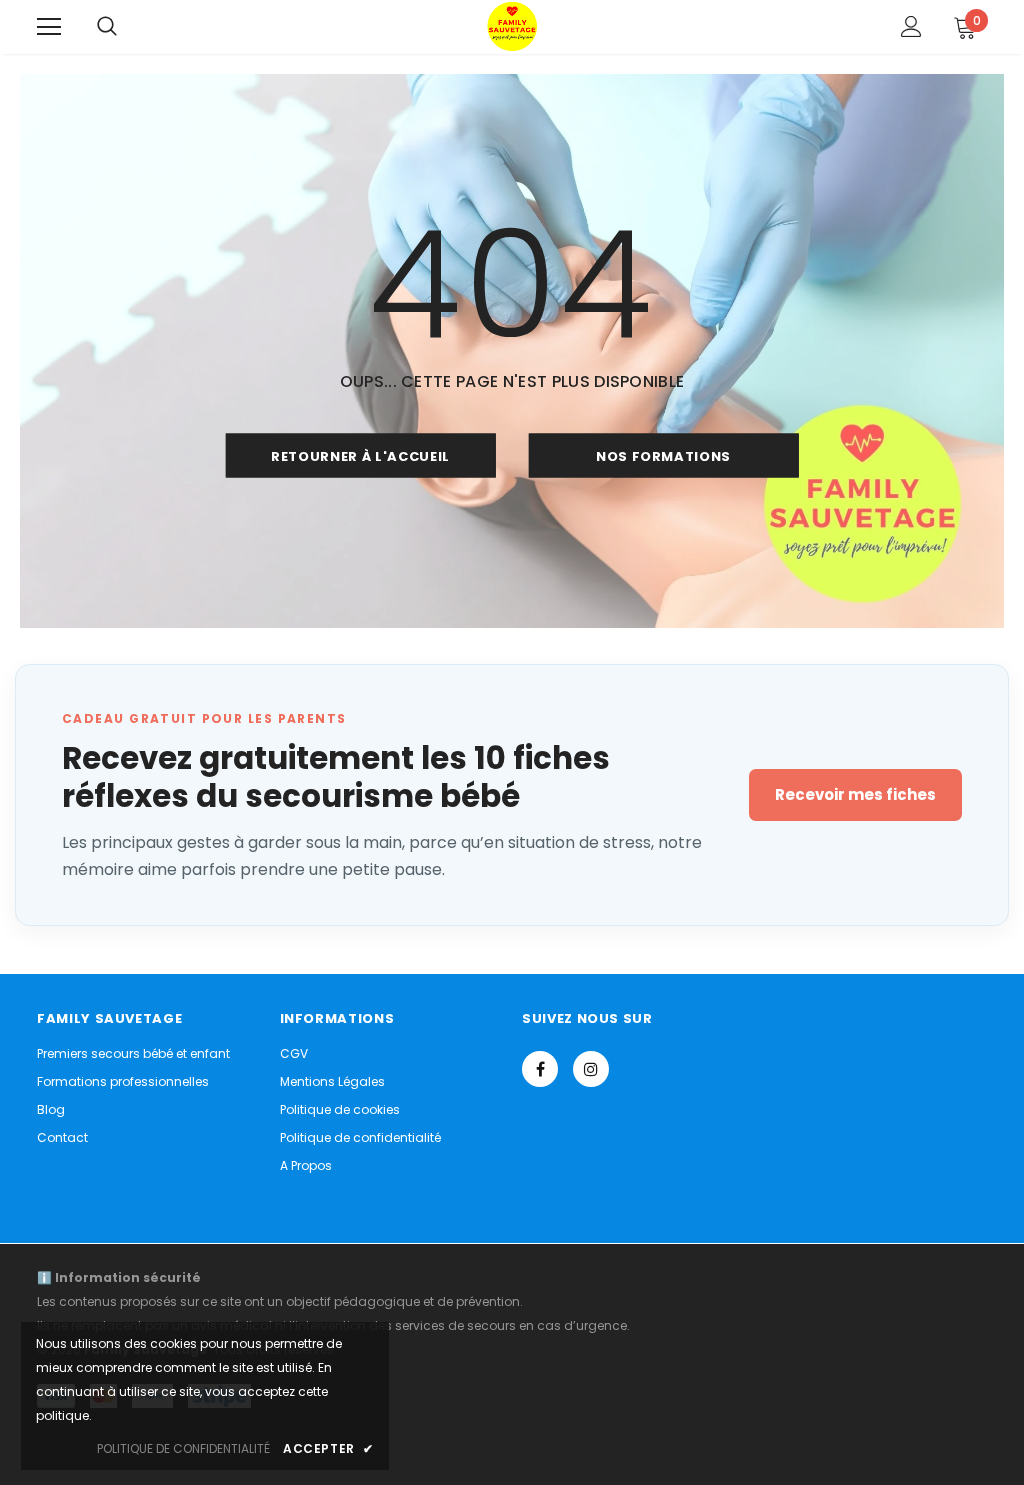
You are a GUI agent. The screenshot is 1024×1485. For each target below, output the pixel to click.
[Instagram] (591, 1069)
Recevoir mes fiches (855, 794)
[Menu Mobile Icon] (49, 27)
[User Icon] (911, 26)
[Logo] (512, 26)
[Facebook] (540, 1069)
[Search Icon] (107, 27)
